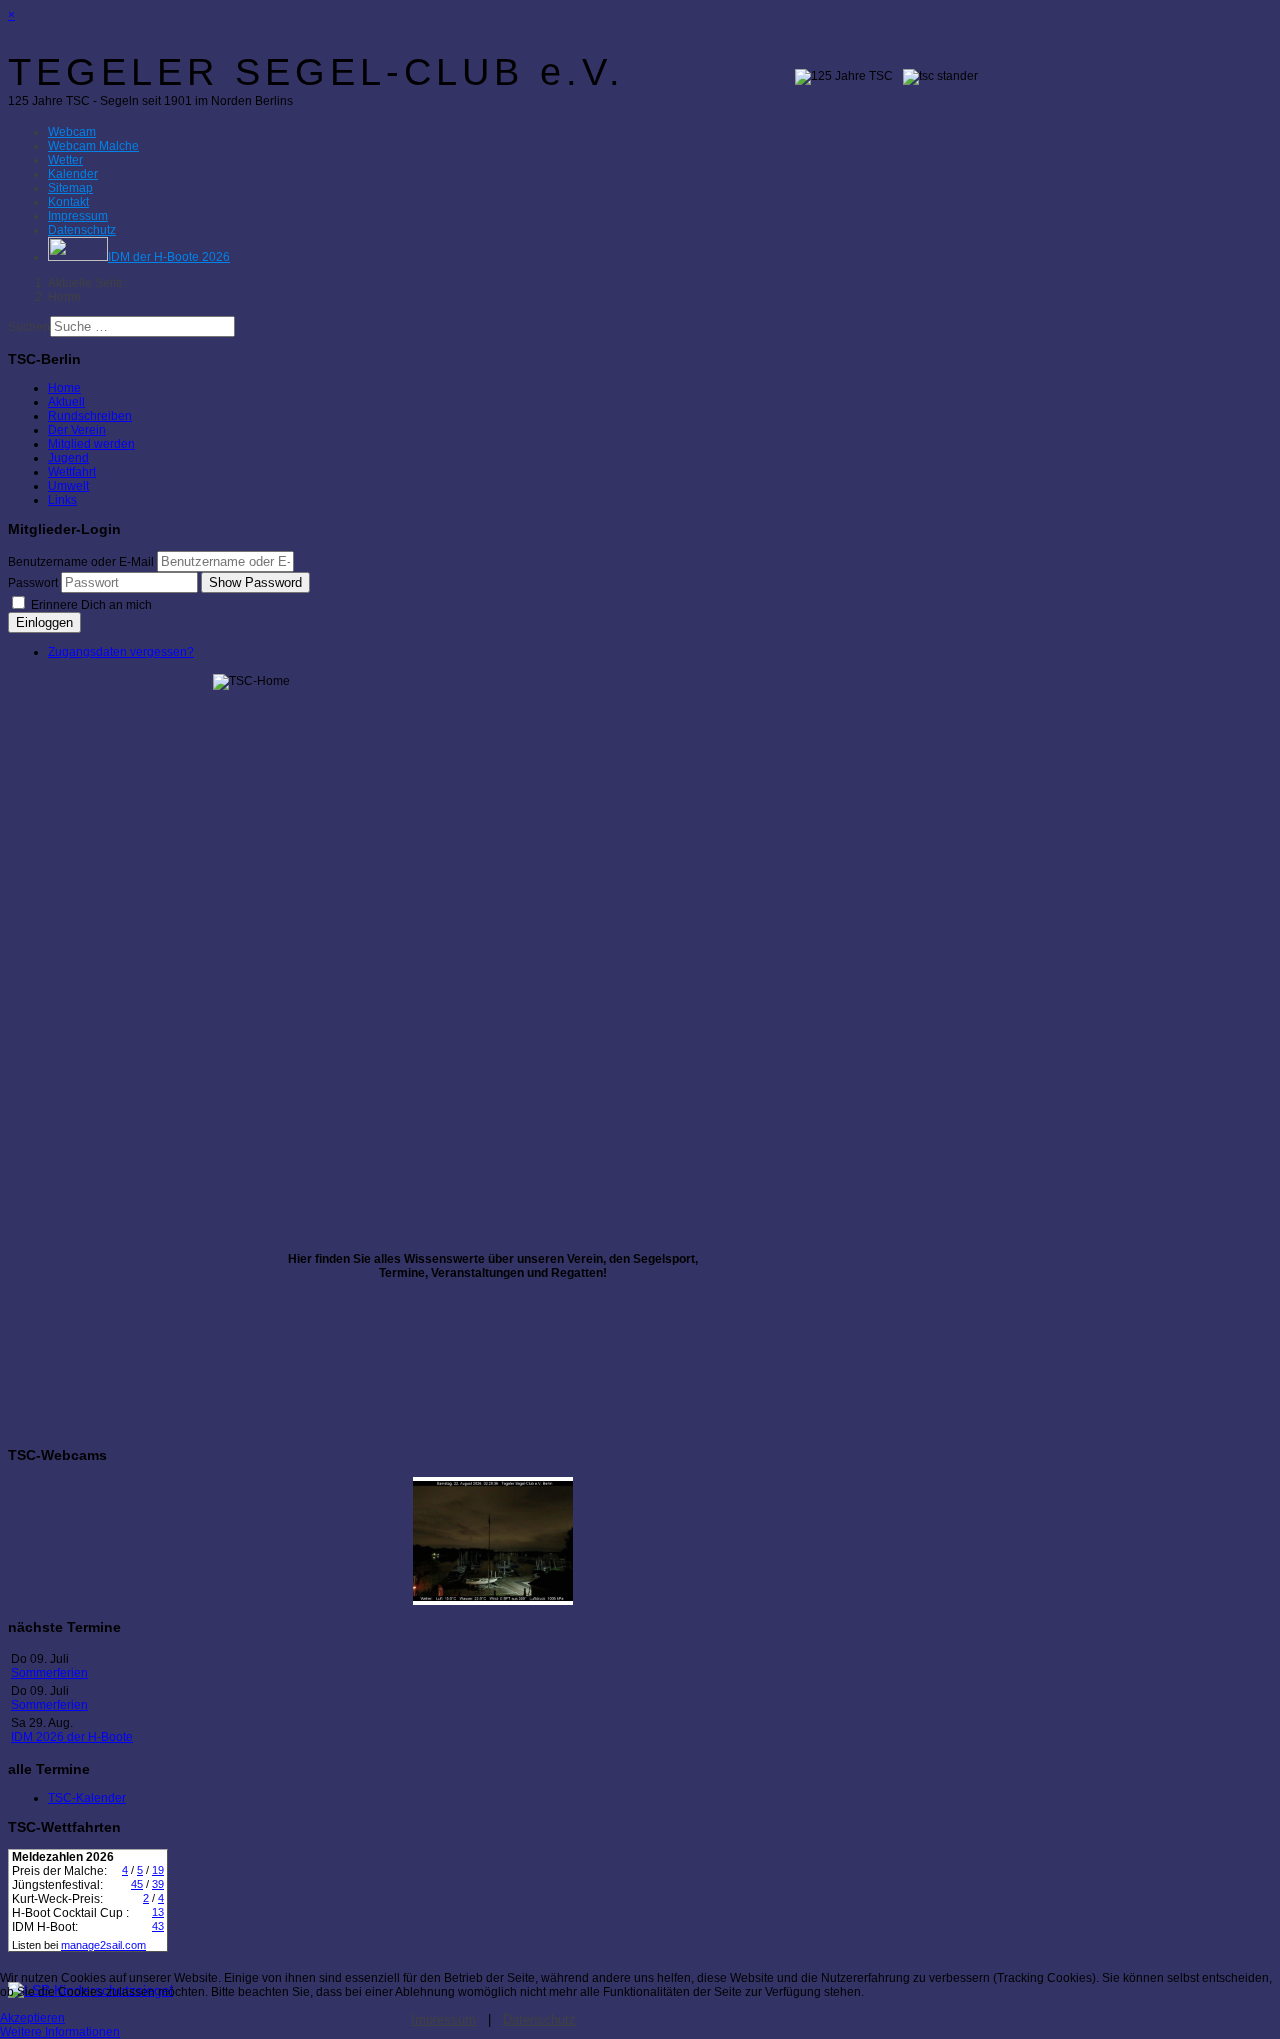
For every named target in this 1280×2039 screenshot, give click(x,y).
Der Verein (77, 430)
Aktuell (66, 402)
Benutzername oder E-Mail (81, 562)
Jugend (68, 458)
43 (158, 1926)
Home (64, 388)
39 (158, 1884)
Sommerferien (49, 1673)
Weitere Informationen (60, 2032)
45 (137, 1884)
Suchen (29, 327)
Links (62, 500)
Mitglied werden (91, 444)
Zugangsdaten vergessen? (121, 652)
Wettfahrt (72, 472)
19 (158, 1870)
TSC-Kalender (87, 1798)
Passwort (33, 583)
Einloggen (44, 622)
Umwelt (68, 486)
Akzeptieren (32, 2018)
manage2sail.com (103, 1945)
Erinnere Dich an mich (90, 605)
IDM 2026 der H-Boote (72, 1737)
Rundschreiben (90, 416)
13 (158, 1912)
